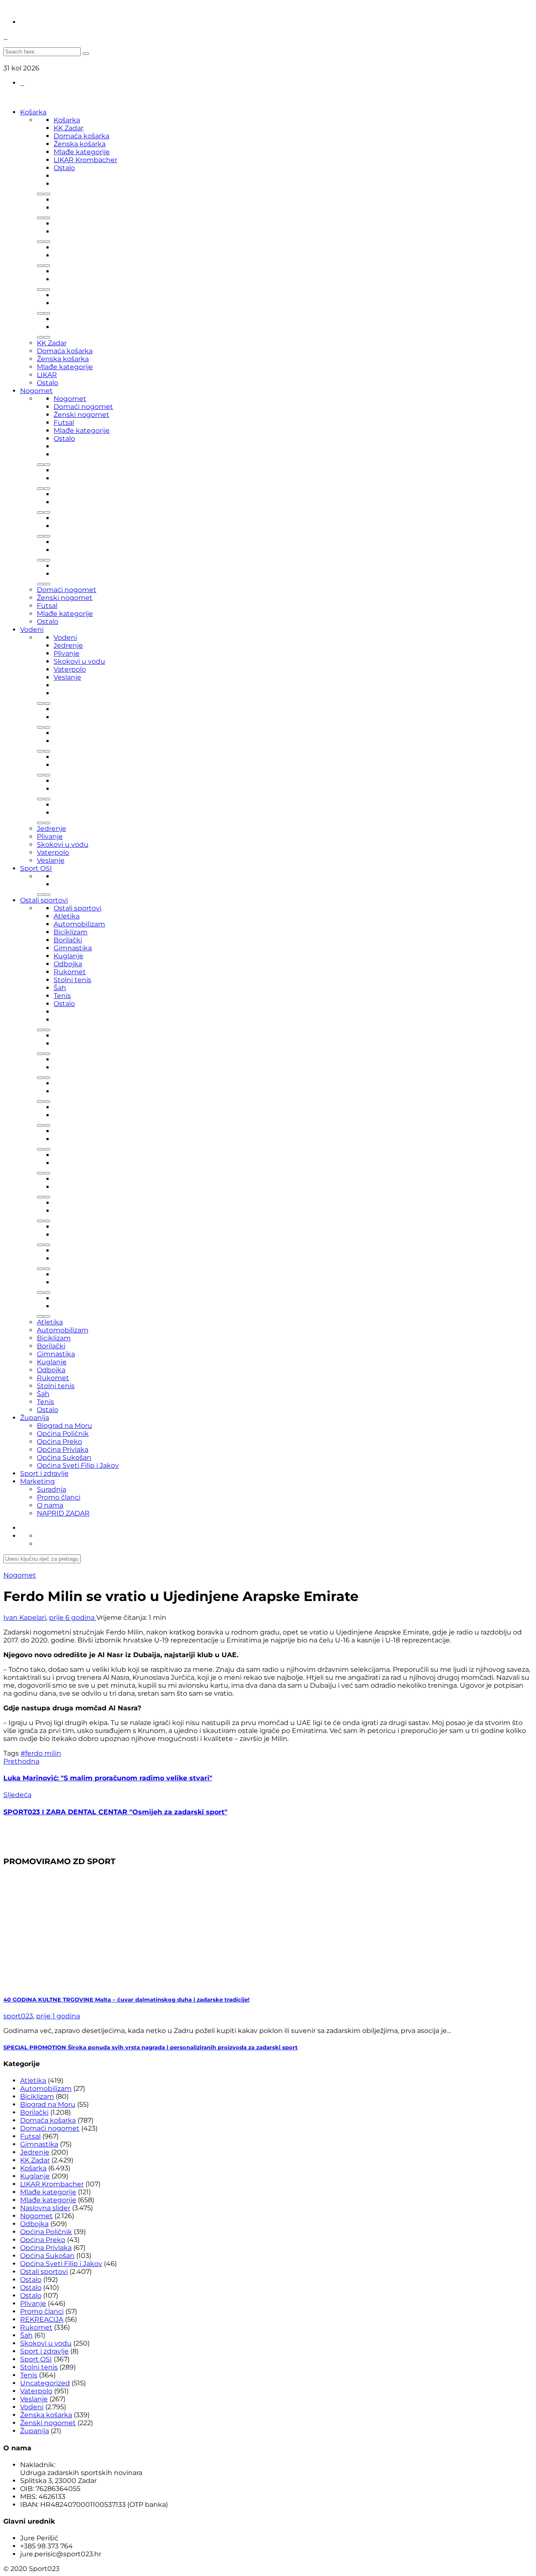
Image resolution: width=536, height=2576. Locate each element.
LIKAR (47, 375)
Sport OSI (36, 868)
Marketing (37, 1481)
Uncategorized (45, 2383)
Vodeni (32, 630)
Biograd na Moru (64, 1426)
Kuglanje (68, 956)
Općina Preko (59, 1442)
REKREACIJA (42, 2319)
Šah (60, 988)
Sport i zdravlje (44, 1473)
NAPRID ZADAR (63, 1513)
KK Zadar (68, 128)
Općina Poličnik (63, 1434)
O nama (50, 1505)
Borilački (68, 940)
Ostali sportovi (44, 900)
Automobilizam (79, 924)
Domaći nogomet (83, 407)
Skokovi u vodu (79, 661)
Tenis (62, 996)
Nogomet (36, 391)
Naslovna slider (45, 2208)
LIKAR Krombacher (85, 160)
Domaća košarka (81, 136)
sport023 (18, 2016)
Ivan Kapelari (25, 1618)
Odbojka (68, 964)
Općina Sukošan (64, 1457)
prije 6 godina (73, 1618)
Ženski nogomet (81, 415)
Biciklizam (71, 932)
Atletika (67, 916)
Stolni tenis (72, 980)
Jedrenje (68, 645)
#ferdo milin (41, 1753)
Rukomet (70, 972)
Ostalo (64, 168)
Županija (35, 1418)
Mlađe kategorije (82, 152)
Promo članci (59, 1497)
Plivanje (67, 653)
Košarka (33, 112)
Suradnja (52, 1489)
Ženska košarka (80, 144)
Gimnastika (73, 948)
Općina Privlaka (63, 1450)
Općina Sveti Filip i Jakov (78, 1465)
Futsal (64, 423)
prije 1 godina (58, 2016)
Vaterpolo (70, 669)
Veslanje (67, 677)
